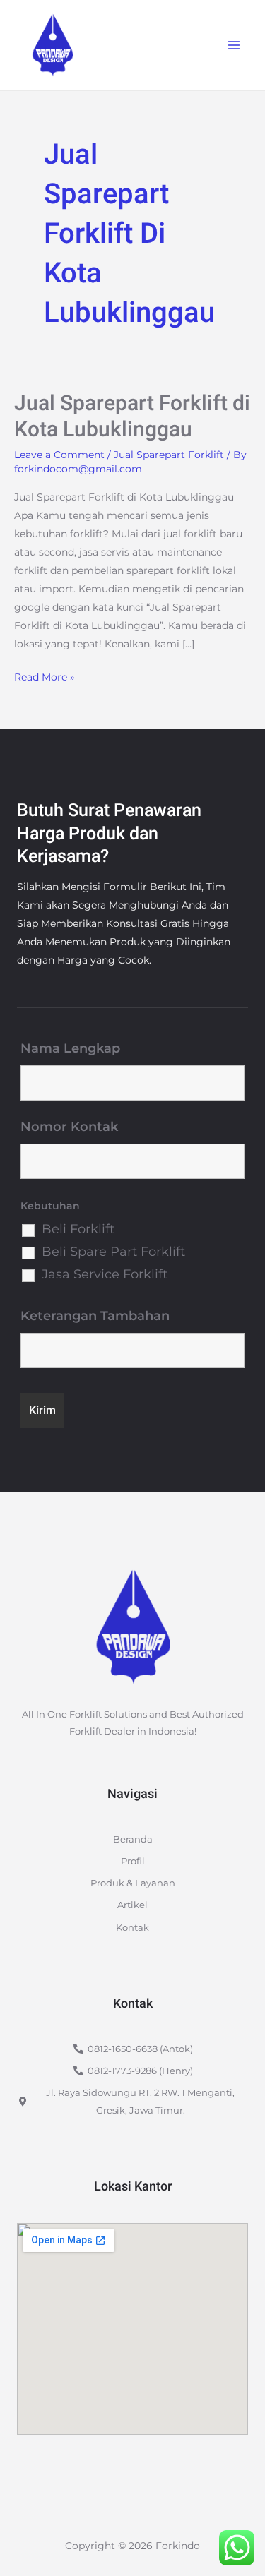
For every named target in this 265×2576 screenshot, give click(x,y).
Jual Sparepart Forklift (169, 455)
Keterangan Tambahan (95, 1316)
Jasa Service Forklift (105, 1274)
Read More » (45, 676)
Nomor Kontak (69, 1127)
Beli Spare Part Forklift (113, 1252)
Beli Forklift (78, 1229)
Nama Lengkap (70, 1048)
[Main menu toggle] (234, 46)
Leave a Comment (59, 455)
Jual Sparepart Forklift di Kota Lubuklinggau (132, 417)
